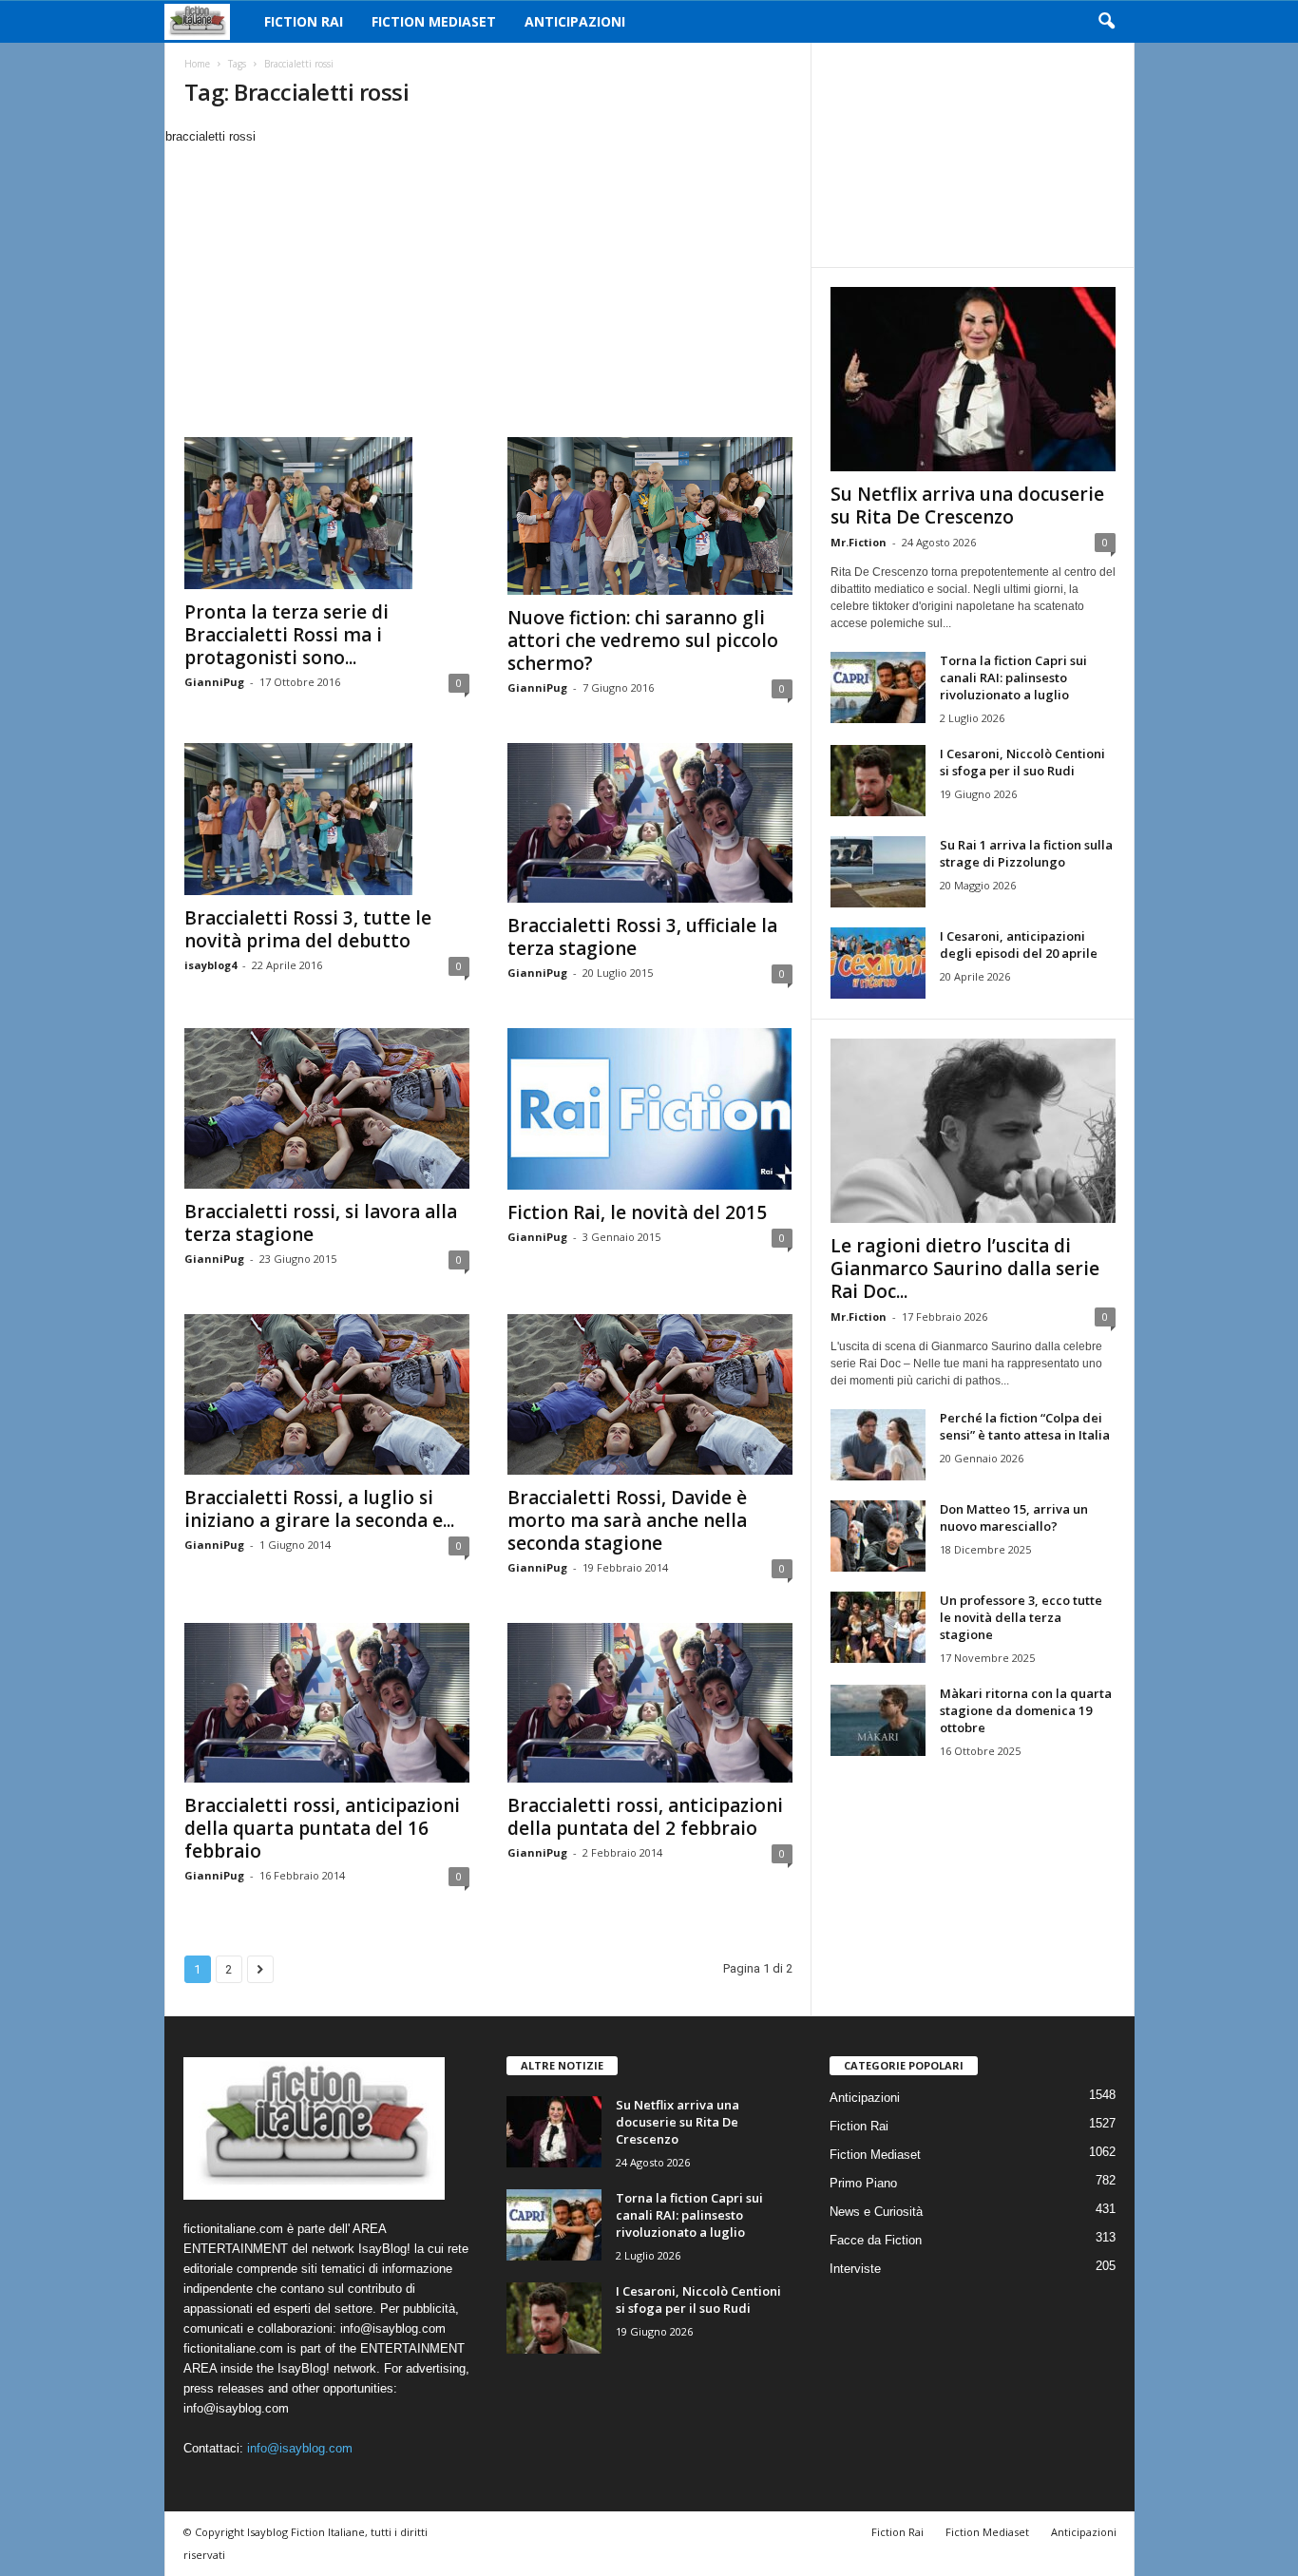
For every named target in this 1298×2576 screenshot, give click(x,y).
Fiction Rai (304, 21)
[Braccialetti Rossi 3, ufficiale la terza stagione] (650, 823)
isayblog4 (210, 965)
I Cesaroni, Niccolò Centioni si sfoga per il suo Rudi (1022, 762)
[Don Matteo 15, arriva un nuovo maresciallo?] (878, 1536)
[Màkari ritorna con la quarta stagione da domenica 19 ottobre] (878, 1720)
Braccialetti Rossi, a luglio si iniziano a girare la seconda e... (319, 1509)
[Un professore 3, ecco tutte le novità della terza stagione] (878, 1627)
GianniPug (214, 682)
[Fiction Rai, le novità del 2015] (650, 1109)
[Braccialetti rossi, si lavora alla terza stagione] (327, 1108)
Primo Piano (863, 2183)
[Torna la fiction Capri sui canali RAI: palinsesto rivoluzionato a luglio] (878, 687)
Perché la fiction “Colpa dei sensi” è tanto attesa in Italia (1025, 1426)
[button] (1106, 22)
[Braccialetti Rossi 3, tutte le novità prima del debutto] (327, 819)
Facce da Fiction (876, 2240)
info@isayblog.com (300, 2448)
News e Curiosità (876, 2212)
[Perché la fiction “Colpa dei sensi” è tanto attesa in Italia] (878, 1445)
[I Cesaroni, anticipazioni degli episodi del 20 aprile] (878, 963)
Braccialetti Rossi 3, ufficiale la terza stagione (642, 937)
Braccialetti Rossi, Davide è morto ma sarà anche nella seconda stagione (627, 1520)
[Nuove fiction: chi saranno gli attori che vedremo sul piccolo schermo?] (650, 516)
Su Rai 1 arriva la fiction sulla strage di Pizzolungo (1026, 853)
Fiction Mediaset (434, 21)
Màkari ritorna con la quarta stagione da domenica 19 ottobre (1026, 1710)
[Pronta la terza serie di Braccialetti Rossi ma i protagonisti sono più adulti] (327, 513)
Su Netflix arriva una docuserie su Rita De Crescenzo (967, 506)
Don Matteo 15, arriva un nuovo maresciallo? (1014, 1517)
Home (197, 64)
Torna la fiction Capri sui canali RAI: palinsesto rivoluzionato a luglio (1013, 677)
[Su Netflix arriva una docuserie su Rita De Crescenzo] (973, 379)
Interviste (855, 2269)
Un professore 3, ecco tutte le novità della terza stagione (1021, 1617)
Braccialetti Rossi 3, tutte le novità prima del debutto (308, 929)
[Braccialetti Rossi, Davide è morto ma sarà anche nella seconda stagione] (650, 1394)
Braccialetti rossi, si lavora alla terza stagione (321, 1223)
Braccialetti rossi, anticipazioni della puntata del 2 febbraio (645, 1817)
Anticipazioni (575, 21)
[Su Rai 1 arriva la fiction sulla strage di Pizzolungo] (878, 872)
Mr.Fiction (859, 542)
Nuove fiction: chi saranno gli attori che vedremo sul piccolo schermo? (643, 640)
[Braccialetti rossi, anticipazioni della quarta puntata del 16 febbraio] (327, 1703)
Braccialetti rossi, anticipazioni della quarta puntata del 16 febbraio (322, 1828)
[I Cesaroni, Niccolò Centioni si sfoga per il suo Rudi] (878, 781)
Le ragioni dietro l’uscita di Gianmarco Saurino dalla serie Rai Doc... (965, 1269)
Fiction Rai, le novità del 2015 (637, 1212)
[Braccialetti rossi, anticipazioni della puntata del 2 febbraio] (650, 1703)
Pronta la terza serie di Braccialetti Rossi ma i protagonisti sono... (286, 635)
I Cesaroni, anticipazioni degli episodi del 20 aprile (1019, 945)
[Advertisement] (487, 289)
